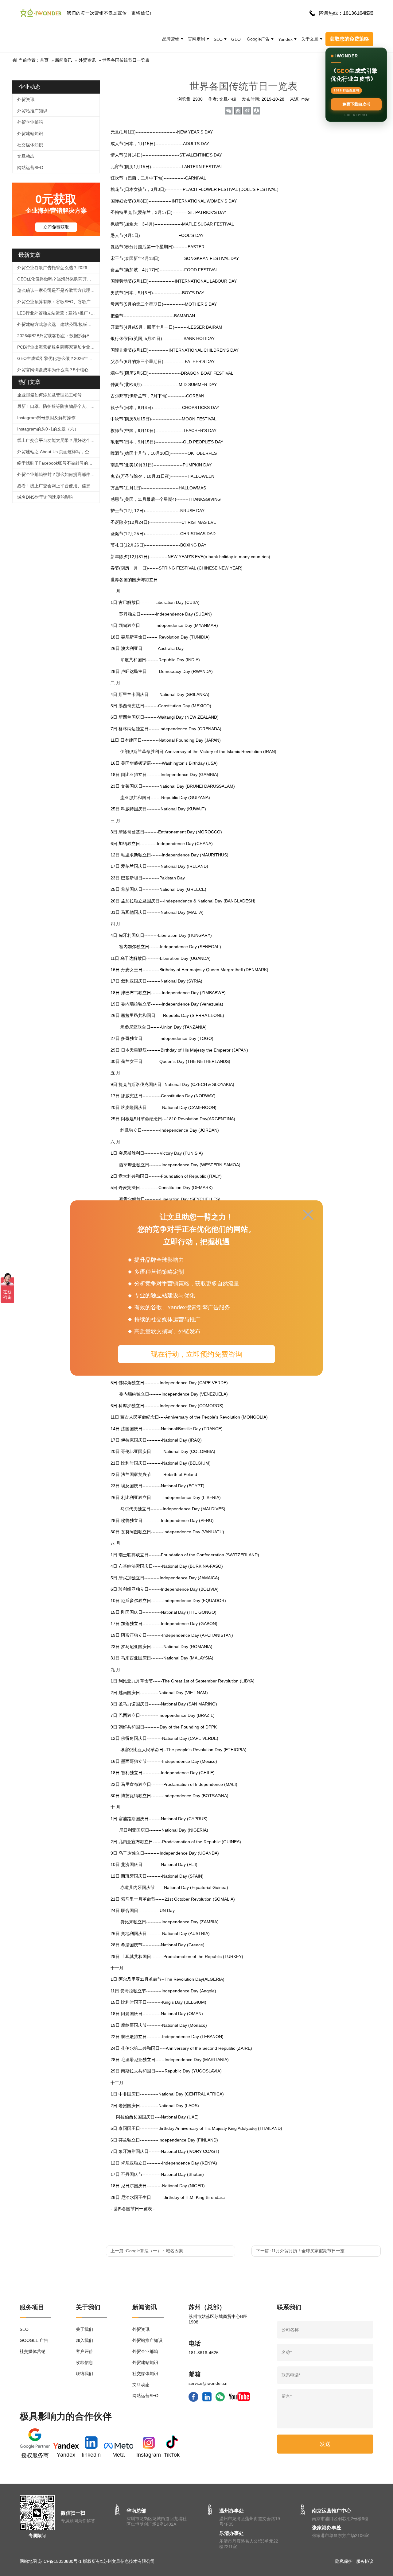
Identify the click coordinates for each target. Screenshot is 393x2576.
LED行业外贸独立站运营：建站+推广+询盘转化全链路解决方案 (58, 313)
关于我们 (84, 2329)
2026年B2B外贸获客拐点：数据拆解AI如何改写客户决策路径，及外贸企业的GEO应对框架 (58, 336)
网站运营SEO (30, 168)
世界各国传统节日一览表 (126, 60)
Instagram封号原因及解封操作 (46, 418)
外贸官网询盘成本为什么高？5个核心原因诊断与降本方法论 (58, 370)
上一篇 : (147, 2251)
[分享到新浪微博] (247, 111)
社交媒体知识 (30, 145)
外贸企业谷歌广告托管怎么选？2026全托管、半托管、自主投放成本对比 (58, 268)
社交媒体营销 (33, 2351)
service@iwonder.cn (208, 2383)
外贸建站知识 (30, 133)
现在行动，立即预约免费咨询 (197, 1354)
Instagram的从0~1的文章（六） (48, 429)
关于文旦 (310, 39)
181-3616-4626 (204, 2353)
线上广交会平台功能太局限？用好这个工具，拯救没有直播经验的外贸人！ (58, 440)
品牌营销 (171, 39)
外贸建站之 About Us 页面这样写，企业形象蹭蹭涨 (58, 452)
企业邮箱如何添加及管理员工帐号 (49, 395)
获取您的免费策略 (349, 39)
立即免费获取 (56, 227)
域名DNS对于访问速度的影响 (45, 497)
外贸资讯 (87, 60)
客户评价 (84, 2351)
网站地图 (28, 2561)
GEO (236, 39)
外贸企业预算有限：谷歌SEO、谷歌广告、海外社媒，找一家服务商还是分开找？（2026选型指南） (58, 302)
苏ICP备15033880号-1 (60, 2561)
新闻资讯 (64, 60)
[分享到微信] (229, 111)
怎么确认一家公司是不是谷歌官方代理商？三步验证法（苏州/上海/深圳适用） (58, 290)
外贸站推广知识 (32, 111)
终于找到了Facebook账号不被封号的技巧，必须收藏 (58, 463)
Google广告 (258, 39)
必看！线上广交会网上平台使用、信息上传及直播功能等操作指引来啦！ (58, 486)
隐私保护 (344, 2561)
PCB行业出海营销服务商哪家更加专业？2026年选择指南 (58, 347)
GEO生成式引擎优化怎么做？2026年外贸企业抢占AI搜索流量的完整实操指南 (58, 358)
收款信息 (84, 2362)
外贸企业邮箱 (30, 122)
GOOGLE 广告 (34, 2340)
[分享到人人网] (256, 111)
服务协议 (365, 2561)
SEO (218, 39)
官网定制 (196, 39)
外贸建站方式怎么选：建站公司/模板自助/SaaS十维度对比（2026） (58, 324)
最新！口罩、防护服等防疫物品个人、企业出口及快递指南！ (58, 406)
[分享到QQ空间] (238, 111)
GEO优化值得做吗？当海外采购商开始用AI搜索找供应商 (58, 279)
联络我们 (84, 2373)
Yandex (285, 39)
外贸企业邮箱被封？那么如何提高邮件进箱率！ (58, 474)
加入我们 (84, 2340)
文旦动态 (26, 156)
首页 (44, 60)
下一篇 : (300, 2251)
